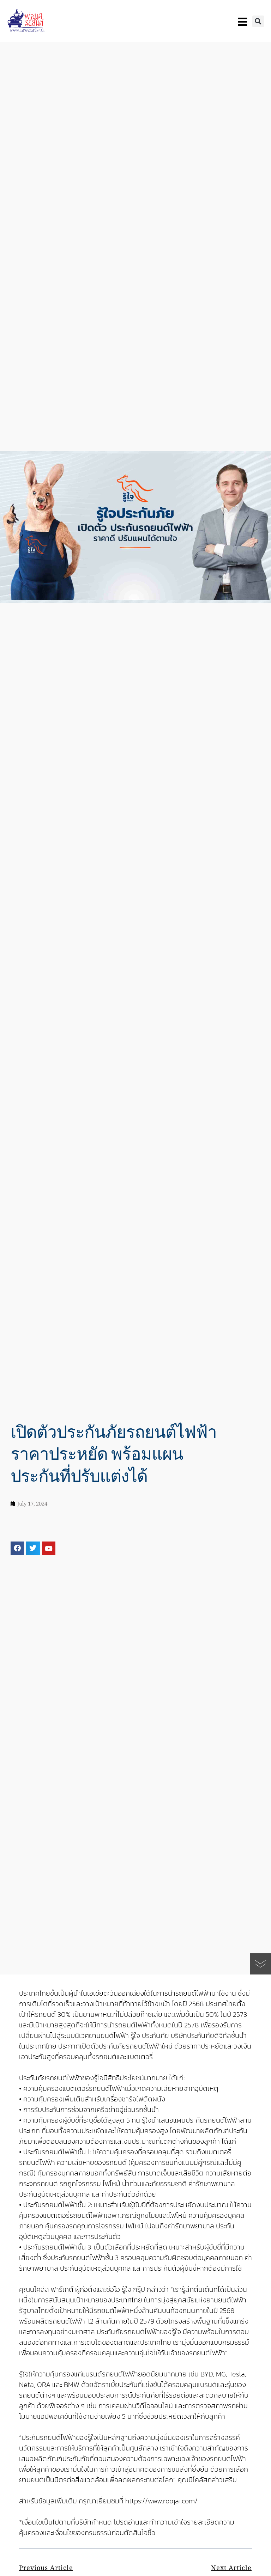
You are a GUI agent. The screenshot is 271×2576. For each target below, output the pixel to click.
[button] (258, 21)
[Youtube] (49, 1548)
